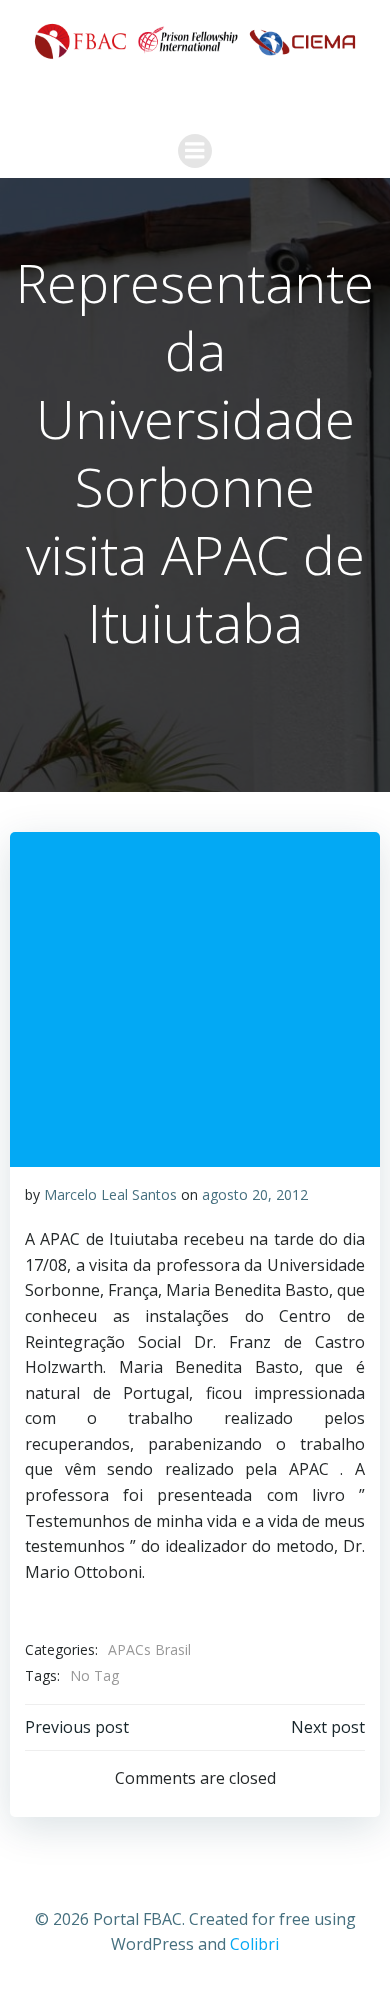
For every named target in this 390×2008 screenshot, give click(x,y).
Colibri (254, 1944)
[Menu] (195, 151)
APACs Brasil (149, 1649)
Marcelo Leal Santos (110, 1194)
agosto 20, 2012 (255, 1194)
